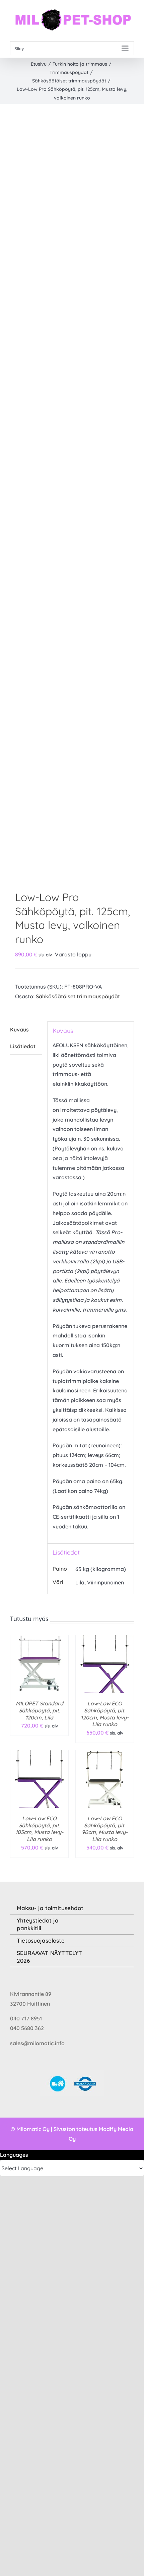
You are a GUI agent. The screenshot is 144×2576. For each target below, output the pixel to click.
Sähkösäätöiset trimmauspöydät (78, 996)
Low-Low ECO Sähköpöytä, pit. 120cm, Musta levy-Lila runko (105, 1714)
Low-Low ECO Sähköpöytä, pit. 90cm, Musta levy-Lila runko (105, 1829)
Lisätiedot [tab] (23, 1046)
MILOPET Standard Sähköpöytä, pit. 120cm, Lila (40, 1710)
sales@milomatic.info (37, 2043)
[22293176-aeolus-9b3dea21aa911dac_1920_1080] (72, 499)
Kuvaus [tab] (19, 1029)
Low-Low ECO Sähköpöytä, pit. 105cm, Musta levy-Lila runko (39, 1829)
